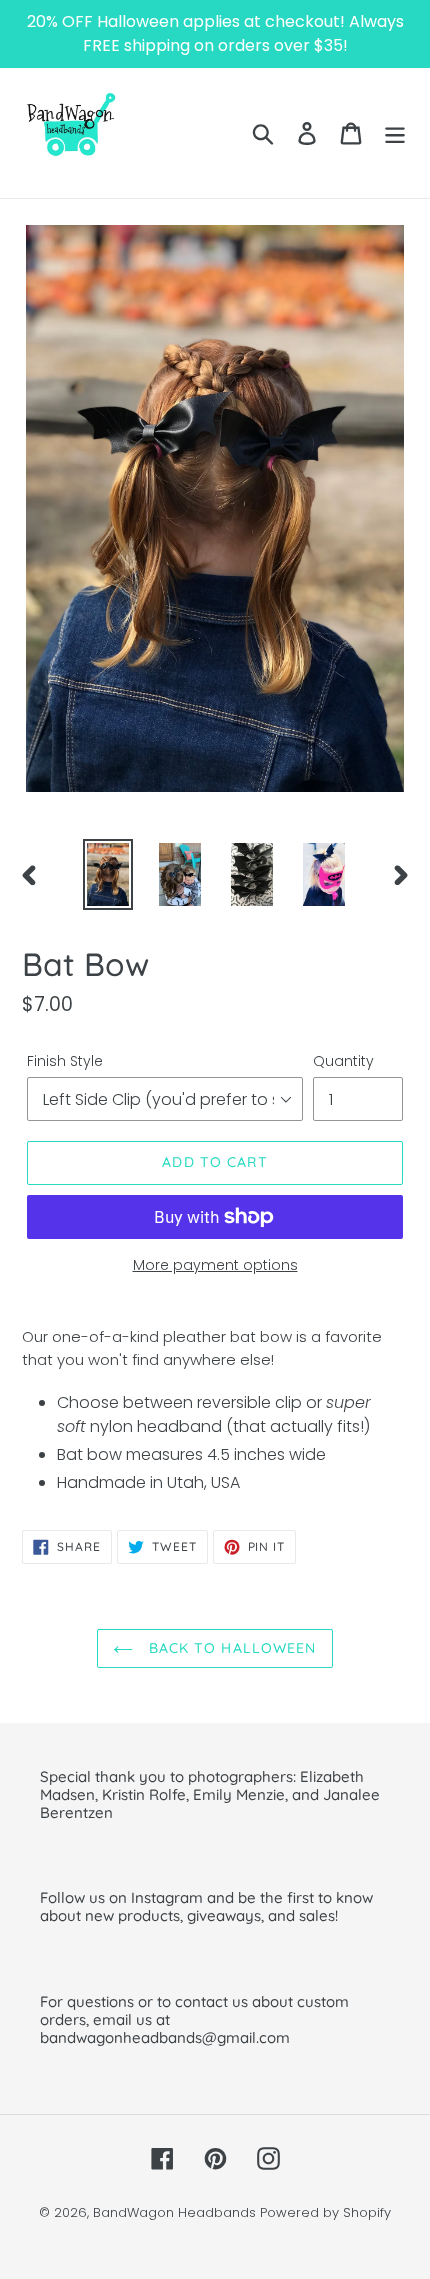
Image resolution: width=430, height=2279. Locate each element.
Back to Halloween (229, 1648)
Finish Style (65, 1061)
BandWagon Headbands (174, 2212)
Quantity (343, 1061)
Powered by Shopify (325, 2212)
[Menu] (395, 133)
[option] (108, 874)
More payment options (215, 1265)
